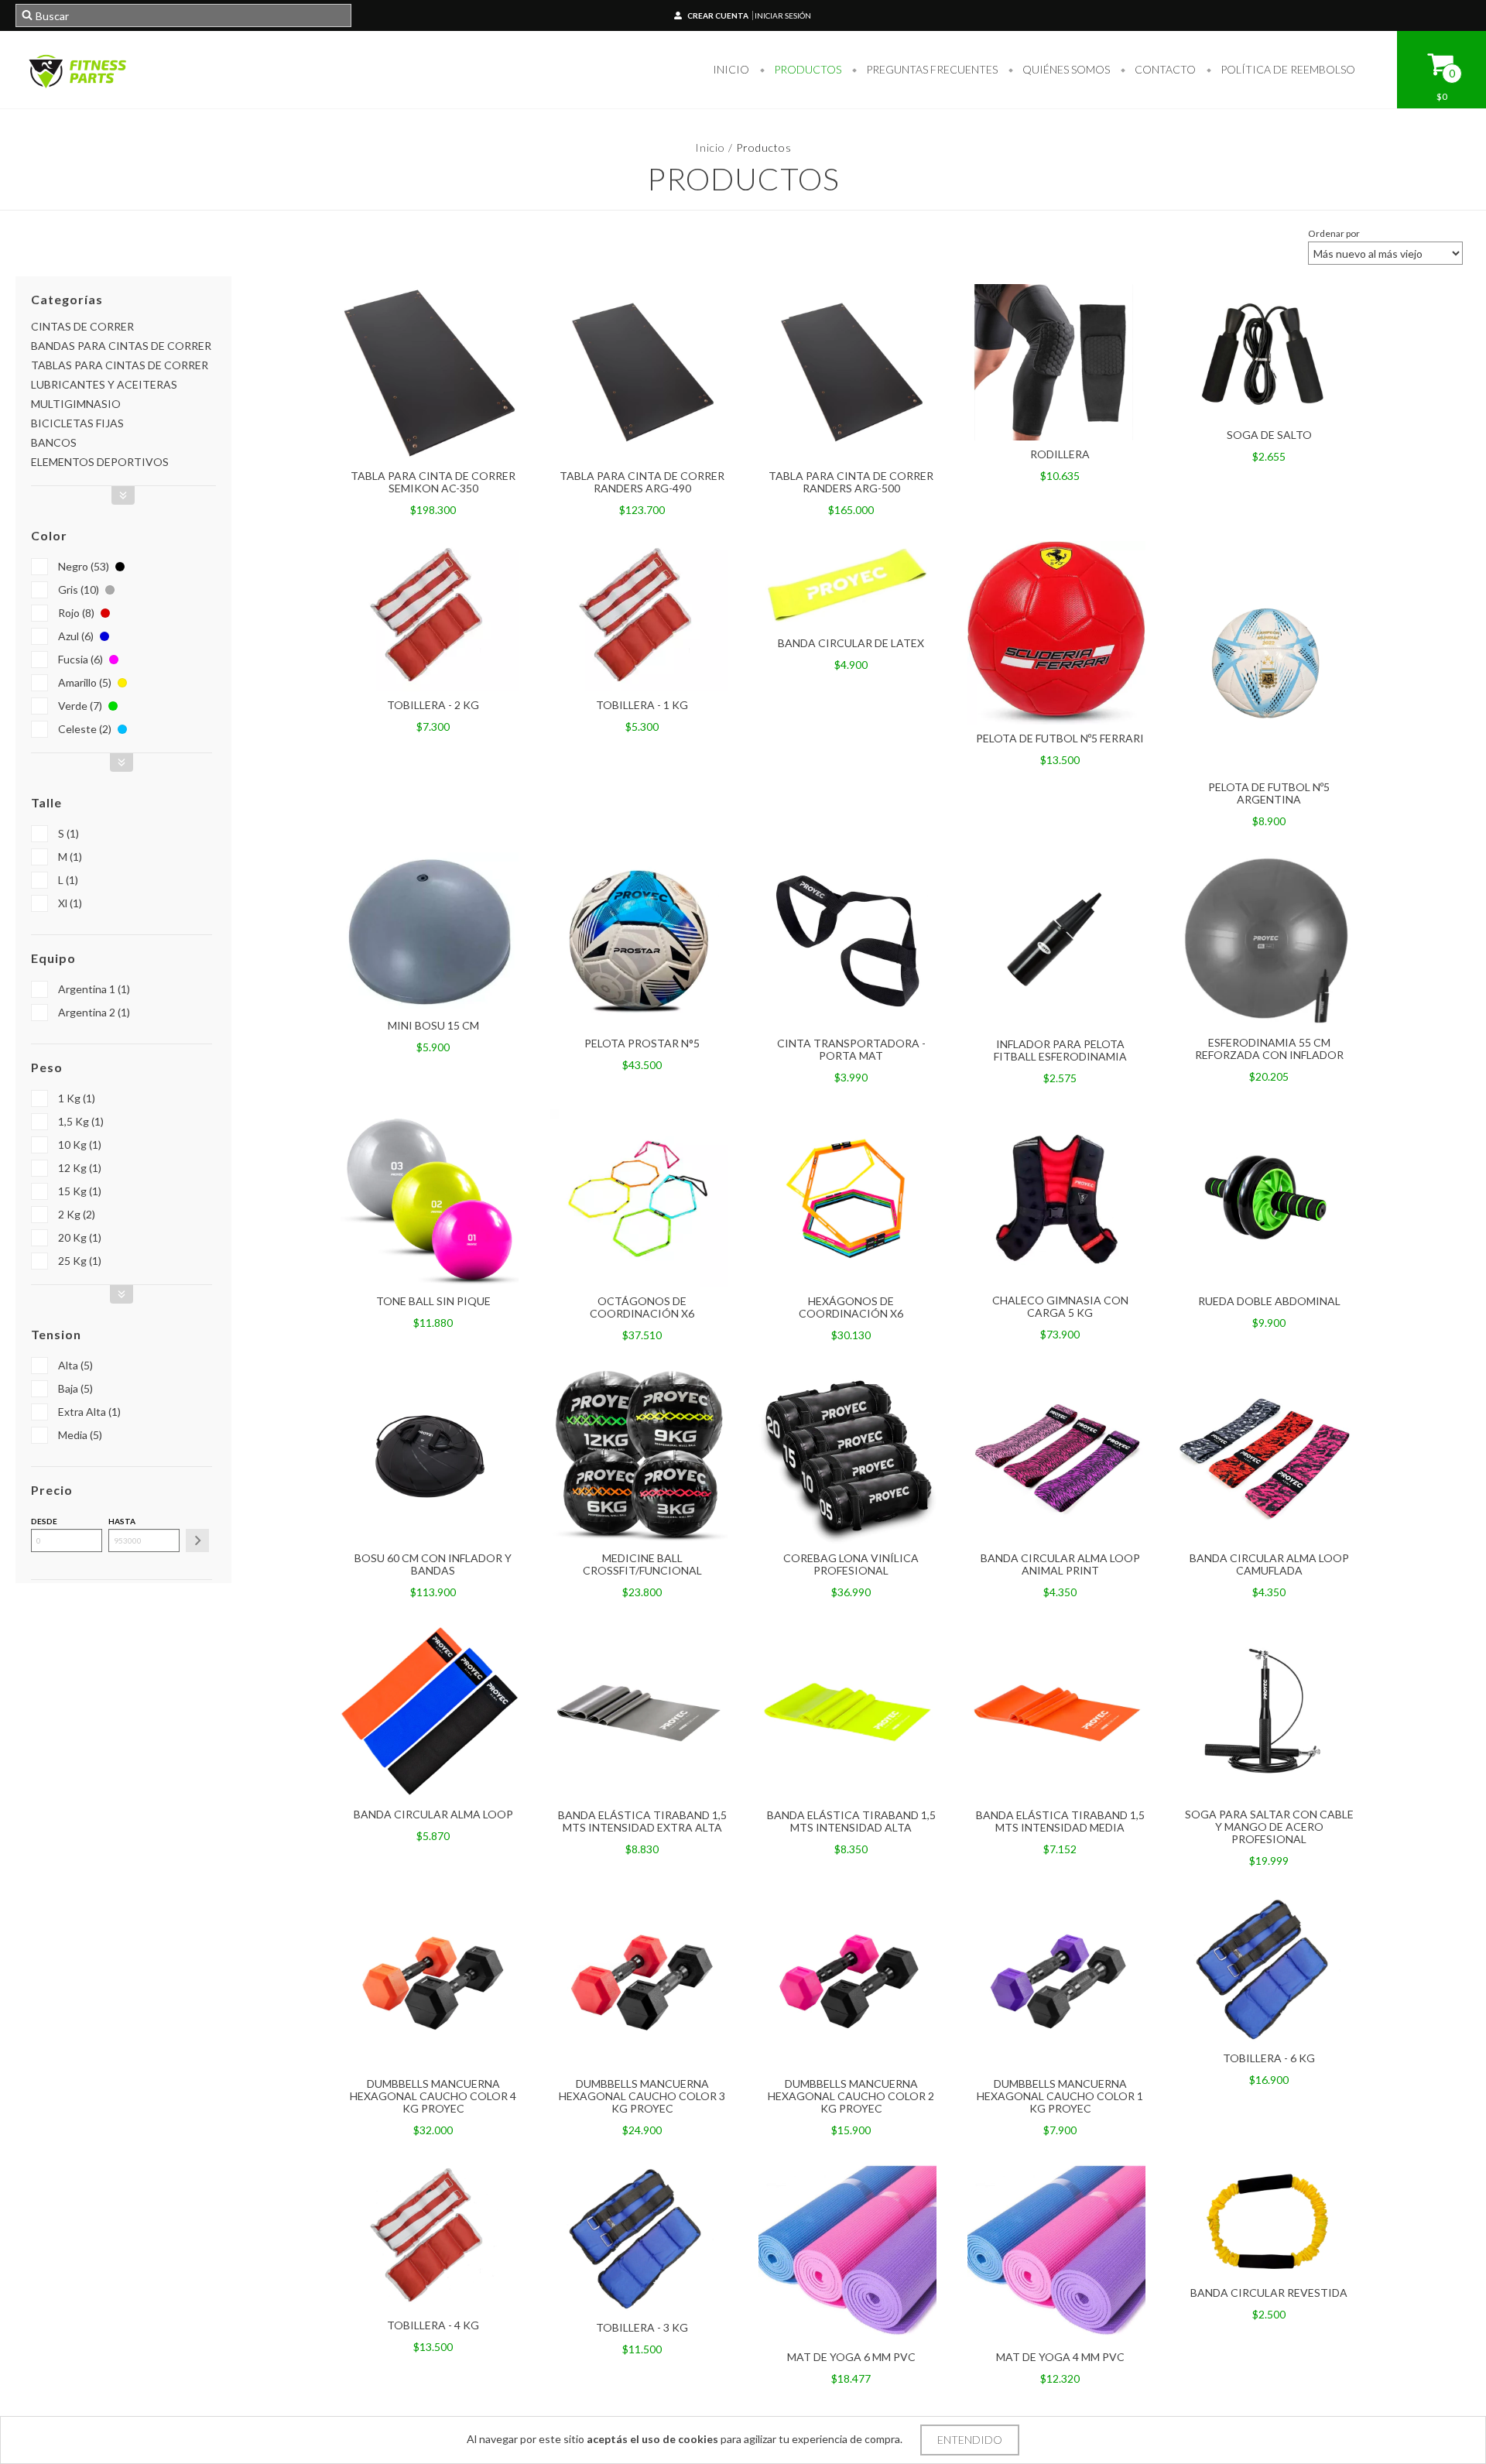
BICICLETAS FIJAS (77, 423)
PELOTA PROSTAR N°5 (642, 1043)
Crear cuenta (718, 15)
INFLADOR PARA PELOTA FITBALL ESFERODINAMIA (1060, 1050)
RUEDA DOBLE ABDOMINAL (1269, 1301)
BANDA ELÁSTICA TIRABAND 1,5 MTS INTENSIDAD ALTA (851, 1821)
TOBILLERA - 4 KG (433, 2325)
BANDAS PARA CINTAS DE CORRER (121, 346)
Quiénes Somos (1065, 69)
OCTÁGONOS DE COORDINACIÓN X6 (642, 1307)
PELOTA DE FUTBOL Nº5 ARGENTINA (1269, 793)
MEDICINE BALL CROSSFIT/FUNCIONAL (642, 1564)
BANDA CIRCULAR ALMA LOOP (433, 1814)
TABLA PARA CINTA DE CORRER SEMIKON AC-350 (433, 482)
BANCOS (54, 442)
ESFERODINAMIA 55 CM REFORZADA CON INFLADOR (1269, 1049)
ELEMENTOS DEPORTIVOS (100, 462)
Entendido (970, 2440)
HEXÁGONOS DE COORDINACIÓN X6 (851, 1307)
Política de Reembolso (1287, 69)
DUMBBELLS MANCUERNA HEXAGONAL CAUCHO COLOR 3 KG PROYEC (642, 2096)
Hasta (122, 1521)
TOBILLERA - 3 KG (642, 2327)
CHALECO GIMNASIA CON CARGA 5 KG (1060, 1306)
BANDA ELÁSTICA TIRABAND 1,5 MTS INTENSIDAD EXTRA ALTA (642, 1821)
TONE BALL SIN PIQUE (433, 1301)
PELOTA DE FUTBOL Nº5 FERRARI (1060, 738)
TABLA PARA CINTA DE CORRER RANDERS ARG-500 (851, 482)
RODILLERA (1060, 454)
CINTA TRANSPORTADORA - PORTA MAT (851, 1049)
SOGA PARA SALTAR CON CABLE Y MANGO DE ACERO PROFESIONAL (1269, 1827)
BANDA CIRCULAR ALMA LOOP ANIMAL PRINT (1060, 1564)
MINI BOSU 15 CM (433, 1025)
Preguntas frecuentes (931, 69)
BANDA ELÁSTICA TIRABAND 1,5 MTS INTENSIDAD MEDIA (1060, 1821)
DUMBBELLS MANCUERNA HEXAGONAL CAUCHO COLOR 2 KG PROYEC (851, 2096)
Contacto (1164, 69)
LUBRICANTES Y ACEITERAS (104, 384)
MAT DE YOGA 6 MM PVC (851, 2357)
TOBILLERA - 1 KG (642, 705)
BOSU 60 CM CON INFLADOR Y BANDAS (433, 1564)
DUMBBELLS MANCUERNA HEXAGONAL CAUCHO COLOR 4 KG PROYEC (433, 2096)
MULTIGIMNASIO (76, 404)
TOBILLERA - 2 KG (433, 705)
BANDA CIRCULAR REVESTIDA (1269, 2293)
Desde (44, 1521)
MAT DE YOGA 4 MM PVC (1060, 2357)
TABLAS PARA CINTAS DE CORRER (120, 365)
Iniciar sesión (783, 15)
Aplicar (197, 1540)
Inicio (731, 69)
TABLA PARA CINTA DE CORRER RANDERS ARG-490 (642, 482)
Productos (806, 69)
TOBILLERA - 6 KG (1269, 2058)
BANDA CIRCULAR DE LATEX (851, 643)
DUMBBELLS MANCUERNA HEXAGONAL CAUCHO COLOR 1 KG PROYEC (1060, 2096)
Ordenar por (1334, 233)
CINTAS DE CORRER (82, 326)
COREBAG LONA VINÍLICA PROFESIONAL (851, 1564)
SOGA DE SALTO (1269, 435)
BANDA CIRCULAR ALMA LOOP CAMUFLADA (1269, 1564)
